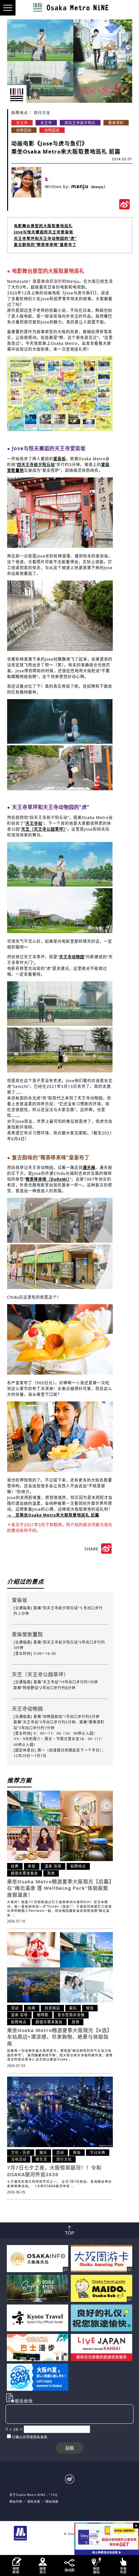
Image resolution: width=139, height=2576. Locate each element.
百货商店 (52, 2008)
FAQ (54, 2495)
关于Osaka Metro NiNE (27, 2495)
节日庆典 (98, 2152)
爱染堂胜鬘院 (27, 1634)
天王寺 (22, 123)
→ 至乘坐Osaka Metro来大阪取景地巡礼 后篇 (53, 1515)
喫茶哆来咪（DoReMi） (48, 1179)
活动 (15, 2008)
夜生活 (41, 2159)
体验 (32, 1866)
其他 (51, 1873)
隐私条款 (34, 2501)
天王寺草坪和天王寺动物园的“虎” (45, 238)
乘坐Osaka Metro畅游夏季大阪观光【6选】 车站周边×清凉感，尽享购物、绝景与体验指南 (60, 2037)
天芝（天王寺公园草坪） (43, 829)
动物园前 (24, 130)
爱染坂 (60, 459)
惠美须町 (116, 123)
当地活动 (19, 2159)
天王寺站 (34, 823)
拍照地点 (20, 113)
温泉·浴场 (53, 1866)
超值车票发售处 (25, 1873)
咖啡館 (43, 2015)
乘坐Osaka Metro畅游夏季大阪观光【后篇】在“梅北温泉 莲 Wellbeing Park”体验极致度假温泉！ (61, 1888)
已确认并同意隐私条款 (30, 2437)
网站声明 (16, 2501)
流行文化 (42, 113)
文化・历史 (21, 2152)
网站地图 (52, 2501)
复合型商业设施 (71, 2015)
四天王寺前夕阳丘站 (36, 465)
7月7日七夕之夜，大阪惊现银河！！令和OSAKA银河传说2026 (54, 2171)
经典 (15, 1866)
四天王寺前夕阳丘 (80, 123)
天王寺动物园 (72, 957)
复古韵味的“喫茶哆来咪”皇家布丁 (45, 245)
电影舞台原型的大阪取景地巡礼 (43, 226)
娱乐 (73, 2008)
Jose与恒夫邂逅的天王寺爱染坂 (44, 232)
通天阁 (89, 1168)
